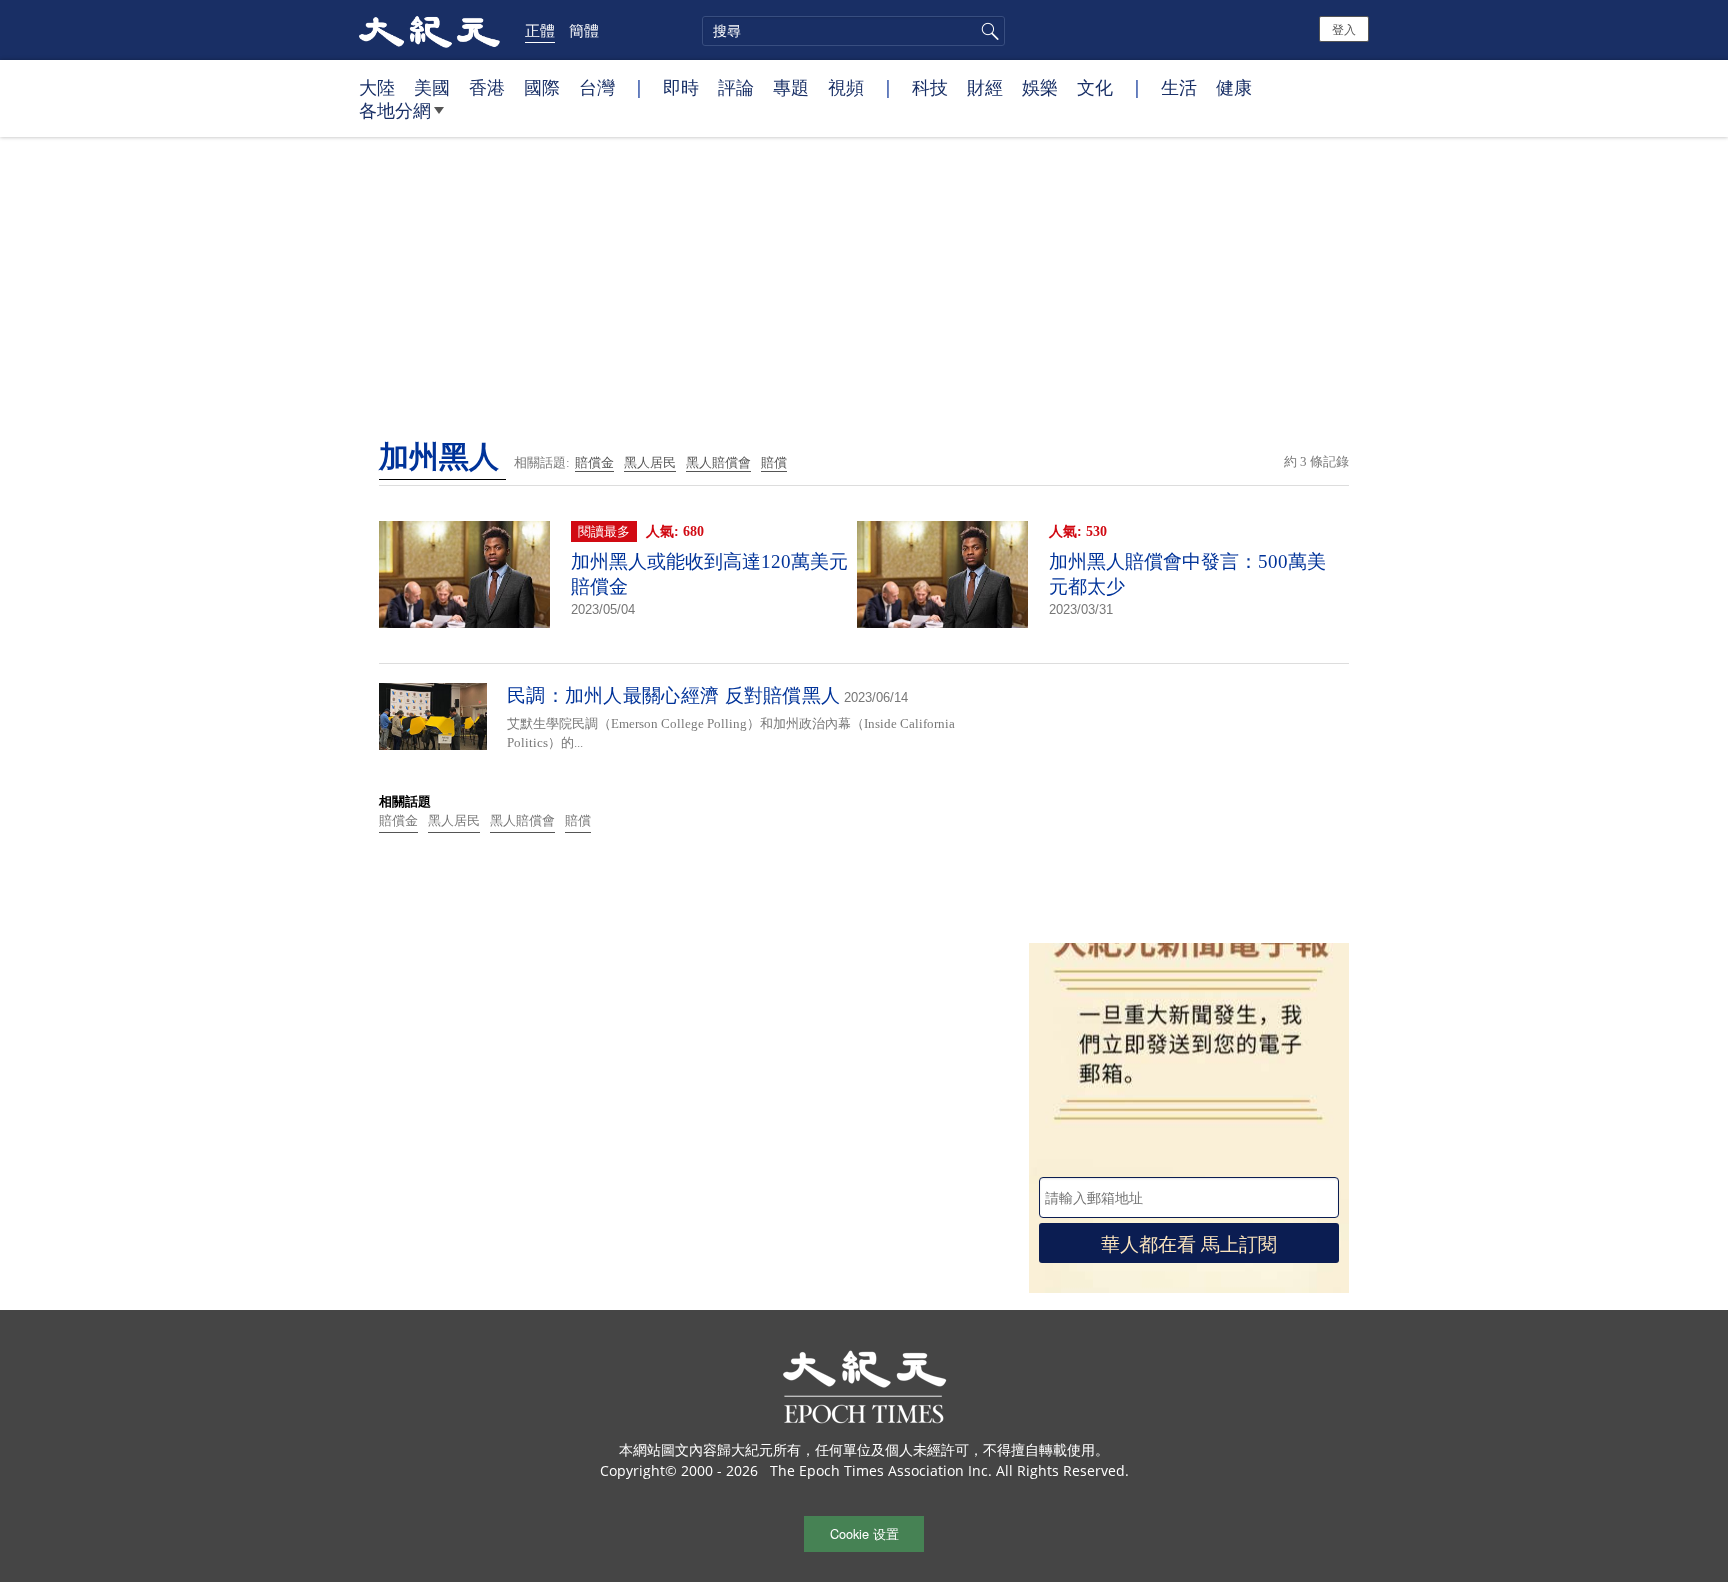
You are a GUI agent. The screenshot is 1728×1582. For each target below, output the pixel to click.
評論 (736, 87)
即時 (681, 87)
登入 (1344, 28)
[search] (853, 31)
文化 (1095, 87)
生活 (1179, 87)
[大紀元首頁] (429, 30)
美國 (432, 87)
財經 (985, 87)
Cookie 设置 (864, 1533)
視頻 (846, 87)
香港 (487, 87)
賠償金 (594, 462)
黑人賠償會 (718, 462)
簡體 (584, 30)
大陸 (377, 87)
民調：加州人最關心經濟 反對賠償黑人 (673, 695)
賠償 (774, 462)
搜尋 (987, 31)
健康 (1234, 87)
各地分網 (395, 110)
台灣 (597, 87)
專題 (791, 87)
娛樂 (1040, 87)
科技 (930, 87)
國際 (542, 87)
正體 (540, 30)
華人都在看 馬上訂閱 (1189, 1242)
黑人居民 (650, 462)
